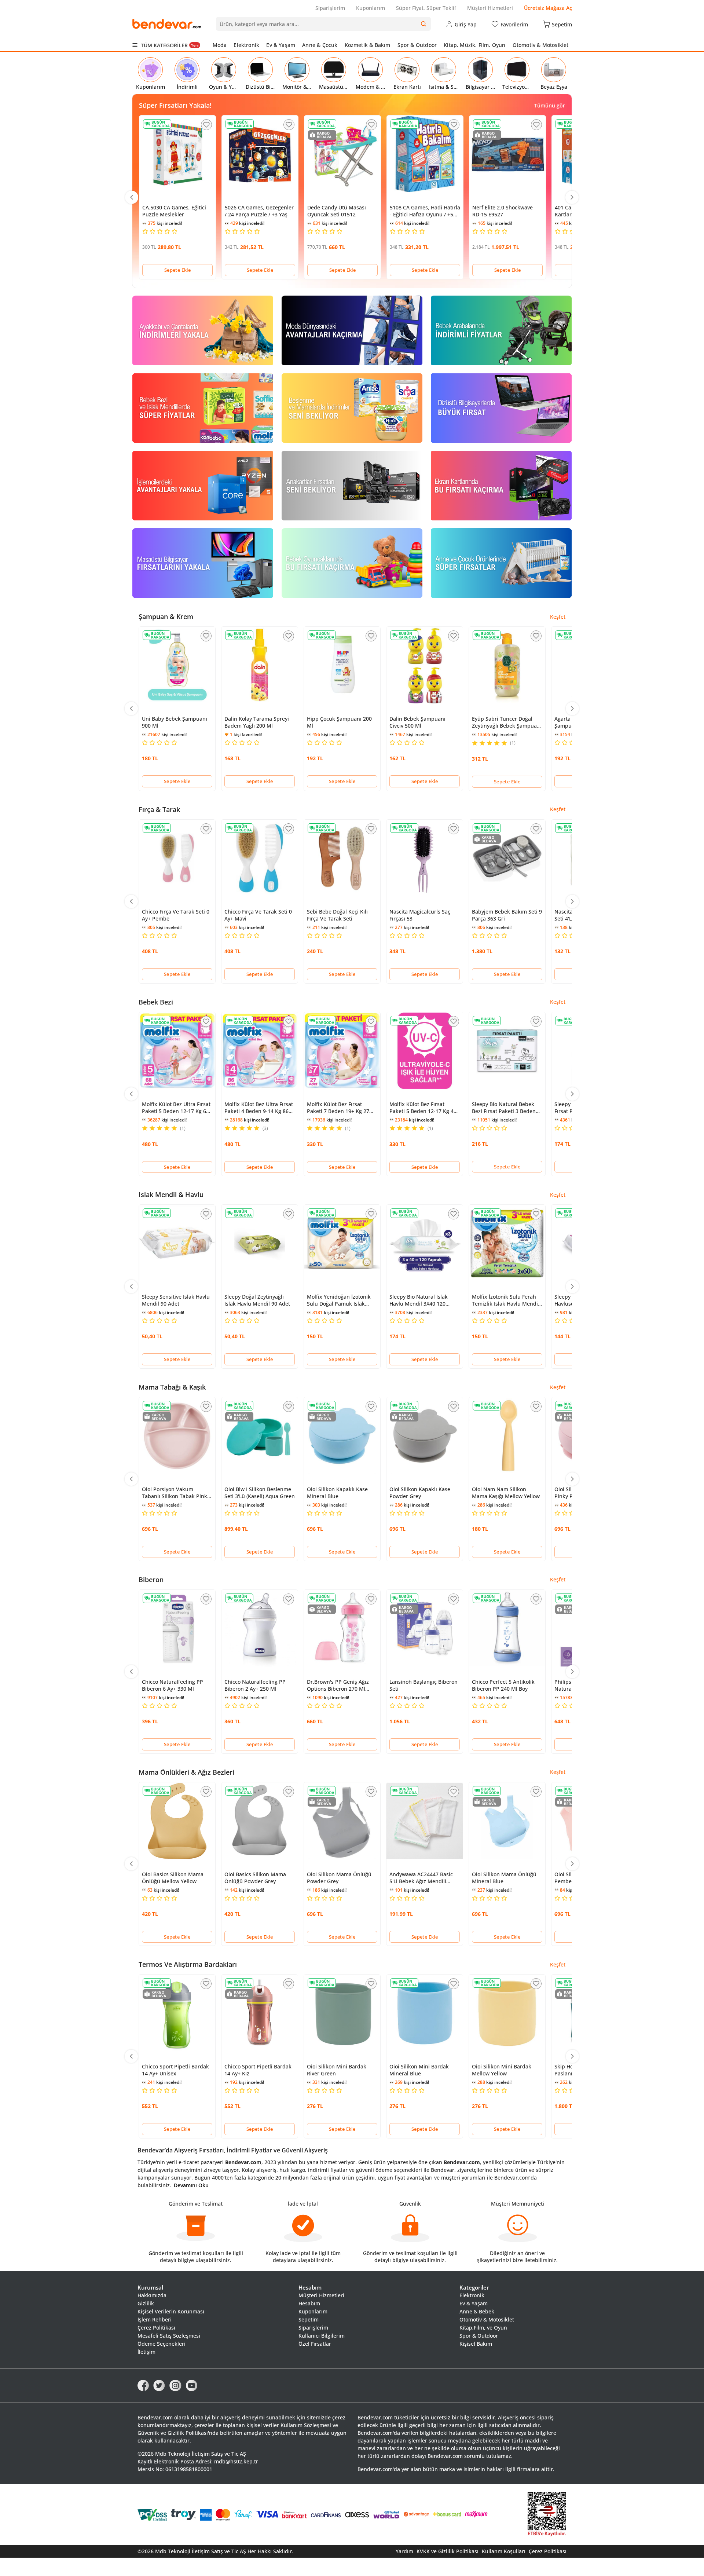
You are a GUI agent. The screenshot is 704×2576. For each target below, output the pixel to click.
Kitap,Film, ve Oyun (483, 2328)
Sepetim (309, 2319)
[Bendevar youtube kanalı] (192, 2385)
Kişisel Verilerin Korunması (171, 2311)
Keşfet (558, 617)
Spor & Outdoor (417, 45)
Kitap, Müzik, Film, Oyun (474, 45)
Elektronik (246, 45)
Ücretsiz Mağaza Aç (548, 8)
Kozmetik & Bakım (368, 45)
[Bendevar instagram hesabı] (175, 2385)
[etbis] (547, 2515)
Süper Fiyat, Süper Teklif (426, 8)
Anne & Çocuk (320, 45)
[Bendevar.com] (167, 24)
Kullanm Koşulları (504, 2551)
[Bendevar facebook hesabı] (143, 2385)
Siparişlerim (330, 8)
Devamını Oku (191, 2185)
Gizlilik (146, 2303)
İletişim (146, 2352)
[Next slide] (572, 197)
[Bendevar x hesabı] (159, 2385)
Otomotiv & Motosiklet (541, 45)
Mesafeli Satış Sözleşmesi (169, 2336)
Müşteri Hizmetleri (490, 8)
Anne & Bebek (477, 2311)
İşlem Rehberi (155, 2319)
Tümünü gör (550, 105)
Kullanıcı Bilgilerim (322, 2336)
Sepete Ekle (177, 270)
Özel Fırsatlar (315, 2344)
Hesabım (309, 2303)
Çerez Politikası (156, 2328)
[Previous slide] (132, 197)
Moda (220, 45)
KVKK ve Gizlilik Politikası (448, 2551)
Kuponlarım (371, 8)
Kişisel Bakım (476, 2344)
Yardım (404, 2551)
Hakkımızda (152, 2295)
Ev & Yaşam (281, 45)
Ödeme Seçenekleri (162, 2344)
